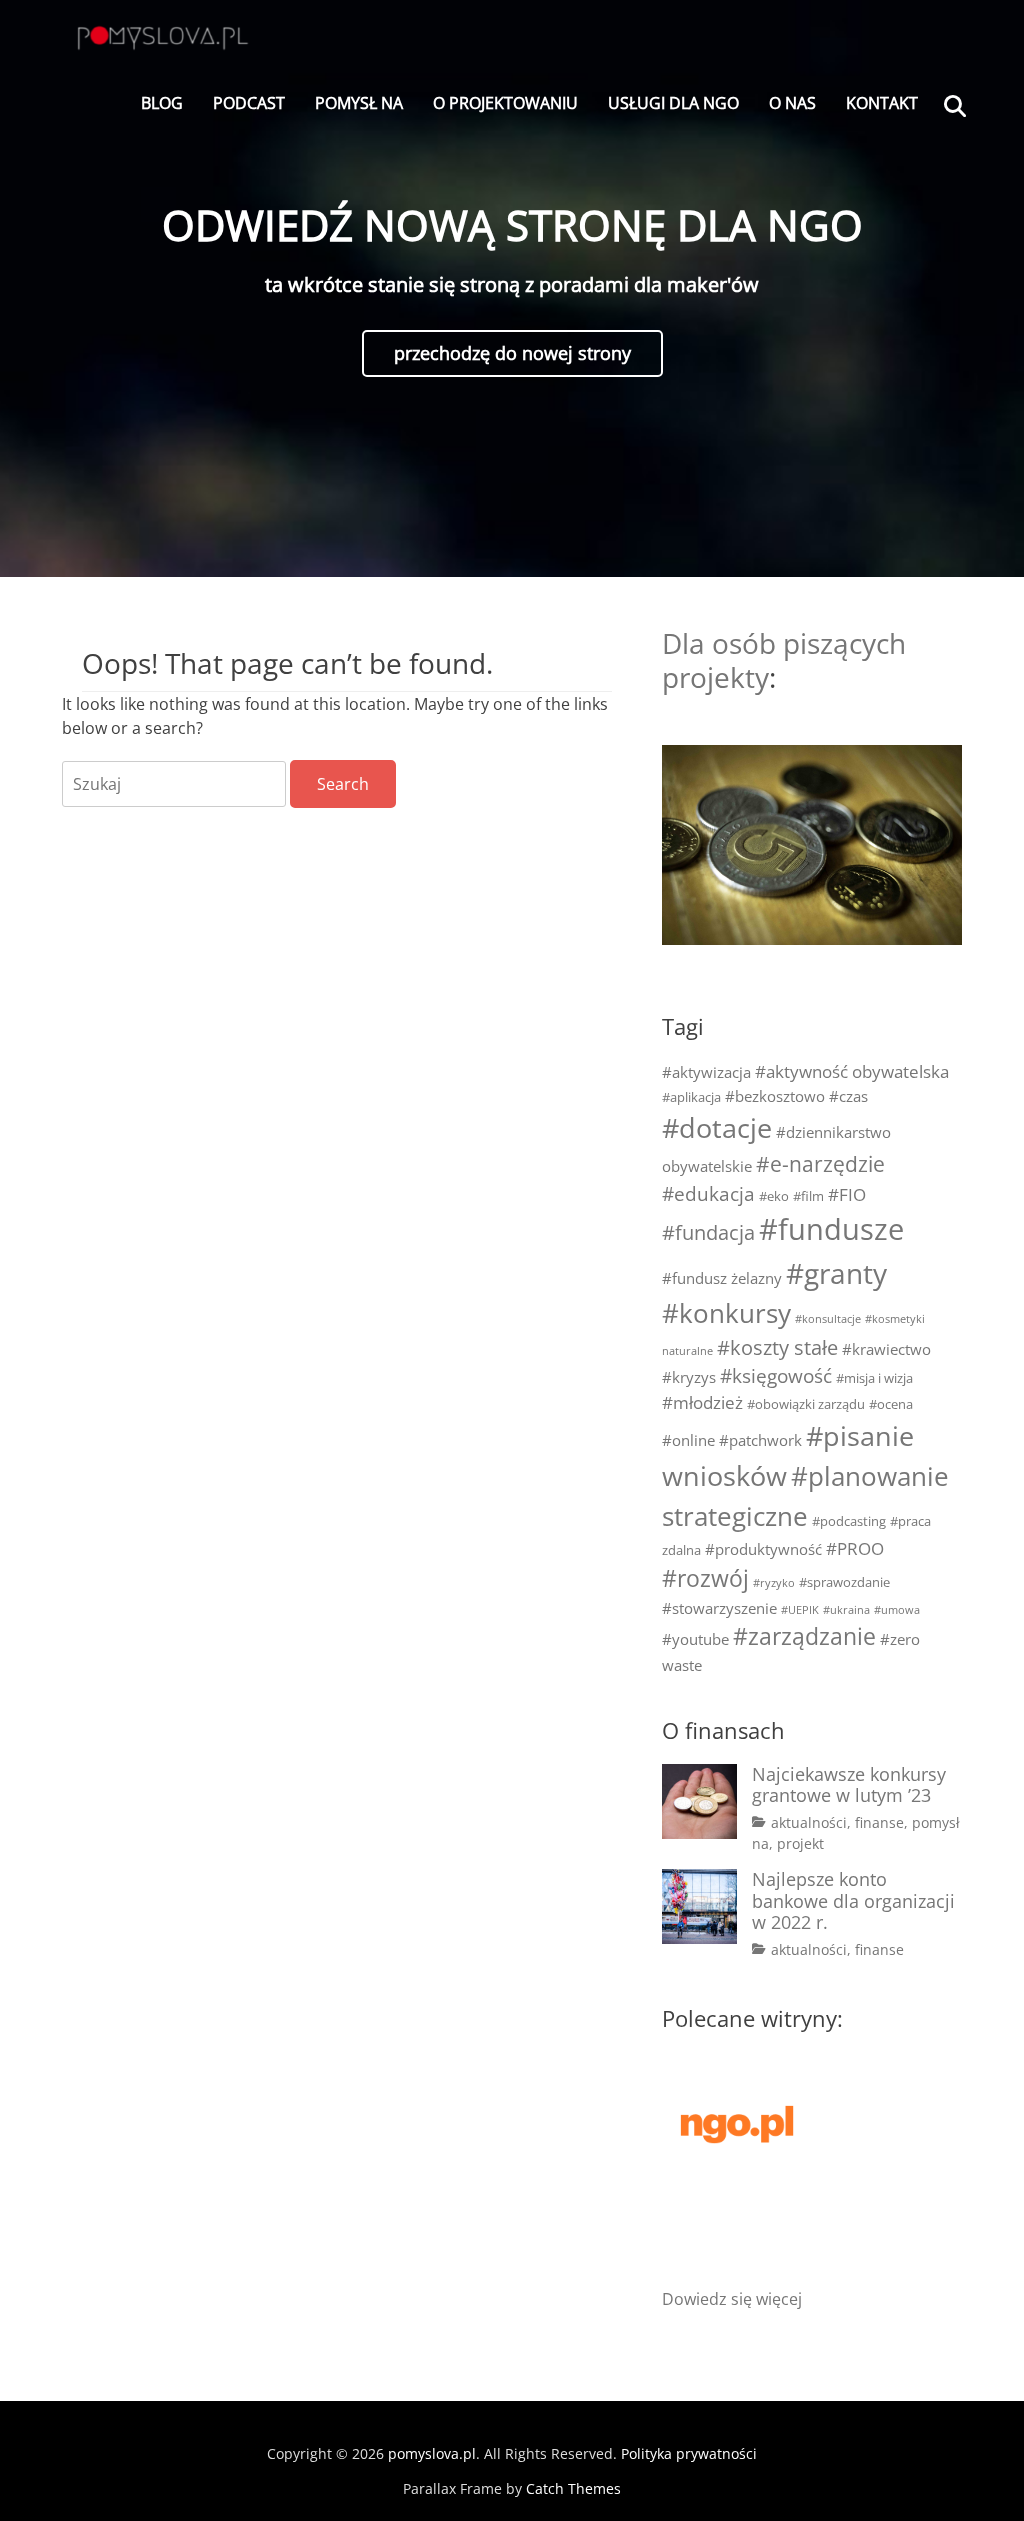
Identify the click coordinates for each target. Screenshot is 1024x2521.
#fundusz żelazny (722, 1278)
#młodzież (702, 1402)
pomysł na (359, 103)
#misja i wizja (874, 1378)
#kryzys (689, 1377)
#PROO (855, 1548)
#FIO (847, 1194)
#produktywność (763, 1549)
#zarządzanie (804, 1636)
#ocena (891, 1404)
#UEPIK (800, 1610)
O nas (792, 103)
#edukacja (708, 1193)
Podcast (249, 103)
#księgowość (776, 1375)
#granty (836, 1273)
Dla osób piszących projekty (784, 660)
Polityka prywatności (689, 2453)
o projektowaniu (505, 103)
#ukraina (846, 1610)
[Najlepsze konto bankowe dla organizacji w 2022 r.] (699, 1906)
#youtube (695, 1639)
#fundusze (831, 1229)
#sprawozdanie (844, 1582)
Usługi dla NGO (673, 103)
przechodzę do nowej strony (512, 353)
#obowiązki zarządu (806, 1404)
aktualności (809, 1822)
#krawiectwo (886, 1349)
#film (808, 1196)
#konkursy (726, 1313)
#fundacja (708, 1232)
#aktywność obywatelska (852, 1071)
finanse (879, 1822)
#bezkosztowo (775, 1096)
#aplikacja (691, 1097)
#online (688, 1440)
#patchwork (760, 1440)
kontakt (882, 103)
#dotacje (717, 1127)
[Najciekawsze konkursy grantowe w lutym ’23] (699, 1801)
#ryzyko (774, 1583)
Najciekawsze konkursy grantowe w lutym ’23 (849, 1785)
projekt (800, 1843)
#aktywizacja (706, 1072)
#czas (848, 1096)
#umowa (897, 1610)
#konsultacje (828, 1319)
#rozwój (705, 1578)
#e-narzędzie (820, 1164)
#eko (774, 1196)
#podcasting (849, 1521)
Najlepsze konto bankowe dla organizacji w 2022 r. (853, 1900)
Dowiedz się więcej (732, 2299)
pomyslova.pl (432, 2453)
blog (162, 103)
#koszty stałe (777, 1347)
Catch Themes (573, 2488)
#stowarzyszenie (719, 1608)
